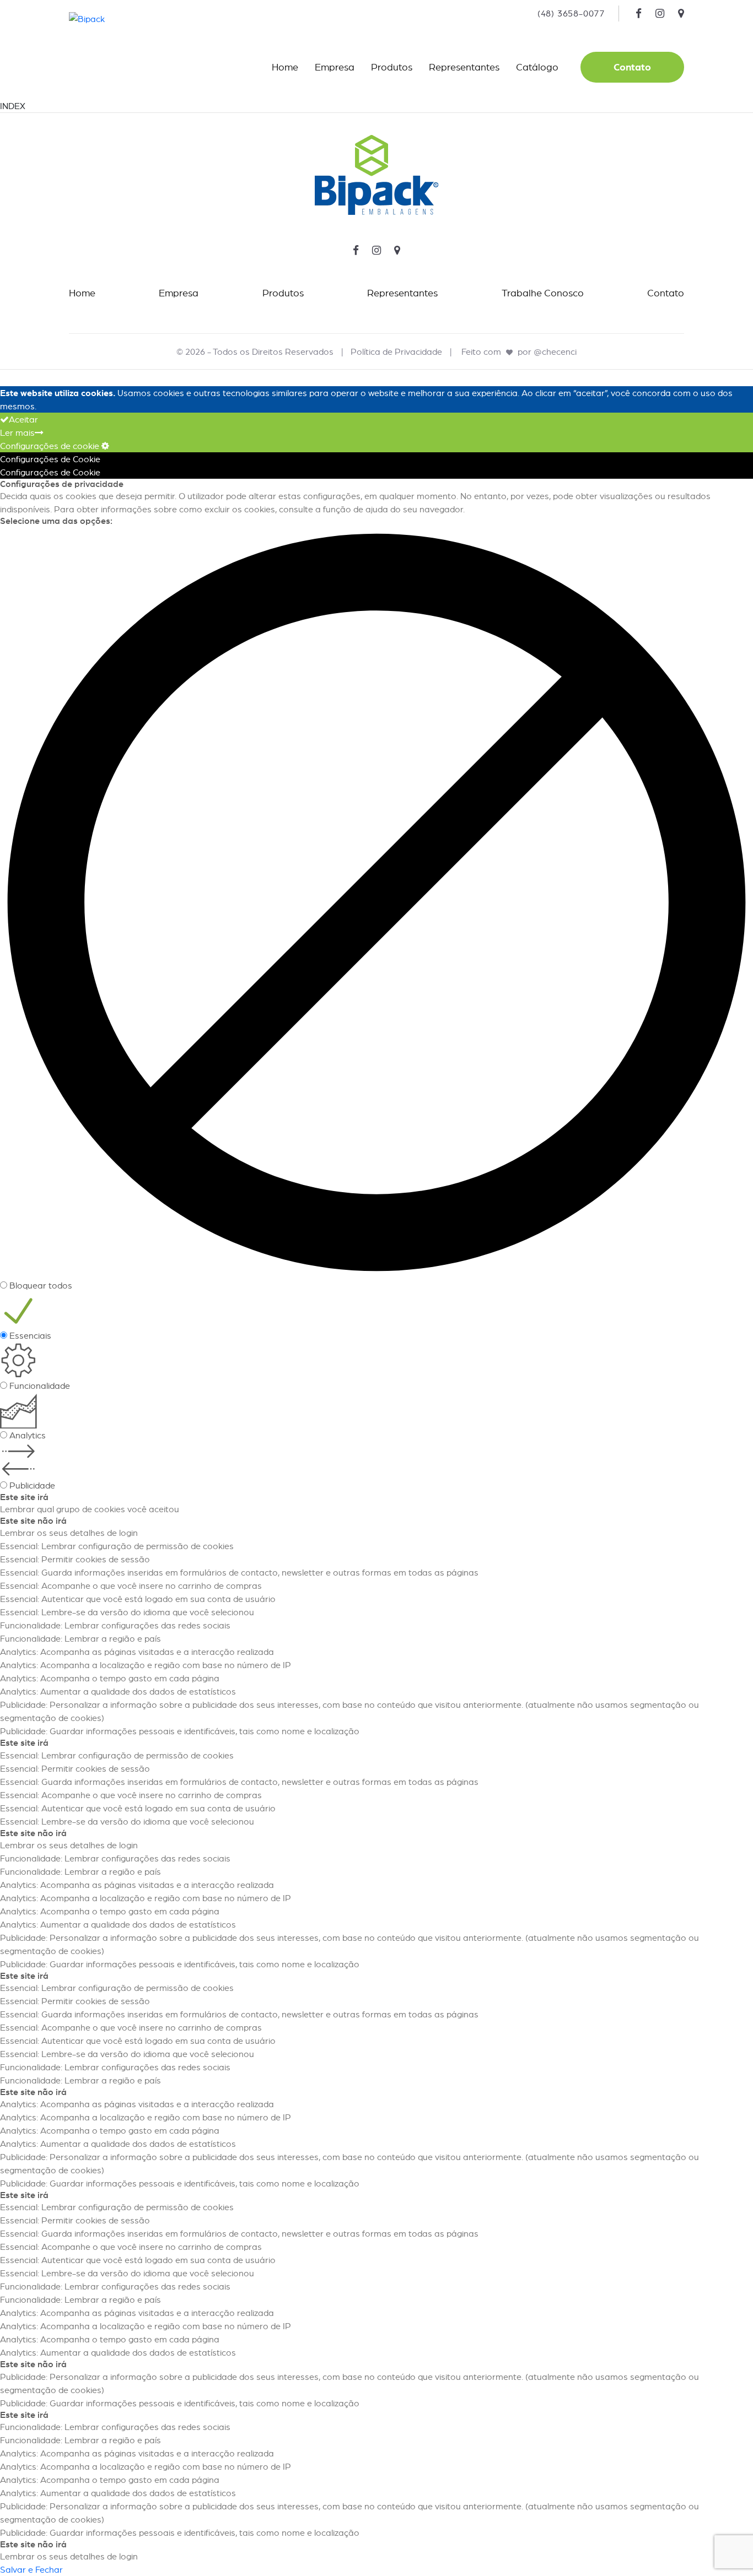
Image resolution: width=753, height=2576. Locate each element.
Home (285, 67)
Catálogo (537, 67)
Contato (632, 67)
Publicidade (32, 1485)
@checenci (555, 351)
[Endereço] (681, 13)
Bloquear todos (41, 1285)
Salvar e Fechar (31, 2569)
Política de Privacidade (396, 351)
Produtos (392, 67)
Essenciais (30, 1335)
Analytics (28, 1435)
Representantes (464, 67)
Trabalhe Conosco (543, 293)
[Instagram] (660, 13)
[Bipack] (87, 18)
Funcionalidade (40, 1386)
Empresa (335, 67)
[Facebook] (639, 13)
